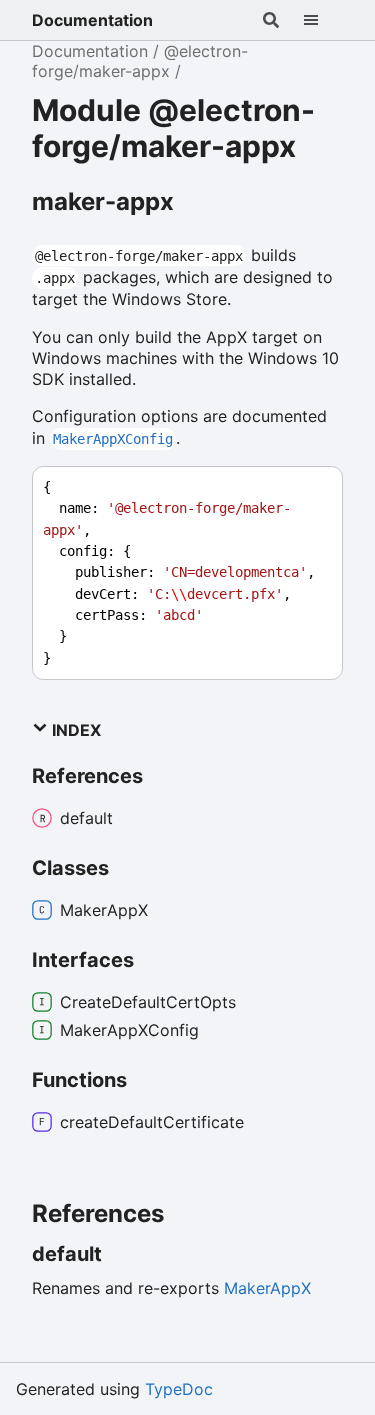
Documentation (92, 20)
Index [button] (74, 730)
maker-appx (103, 201)
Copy (309, 487)
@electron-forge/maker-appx (140, 61)
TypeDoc (179, 1389)
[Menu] (323, 20)
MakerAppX (267, 1288)
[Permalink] (120, 1254)
